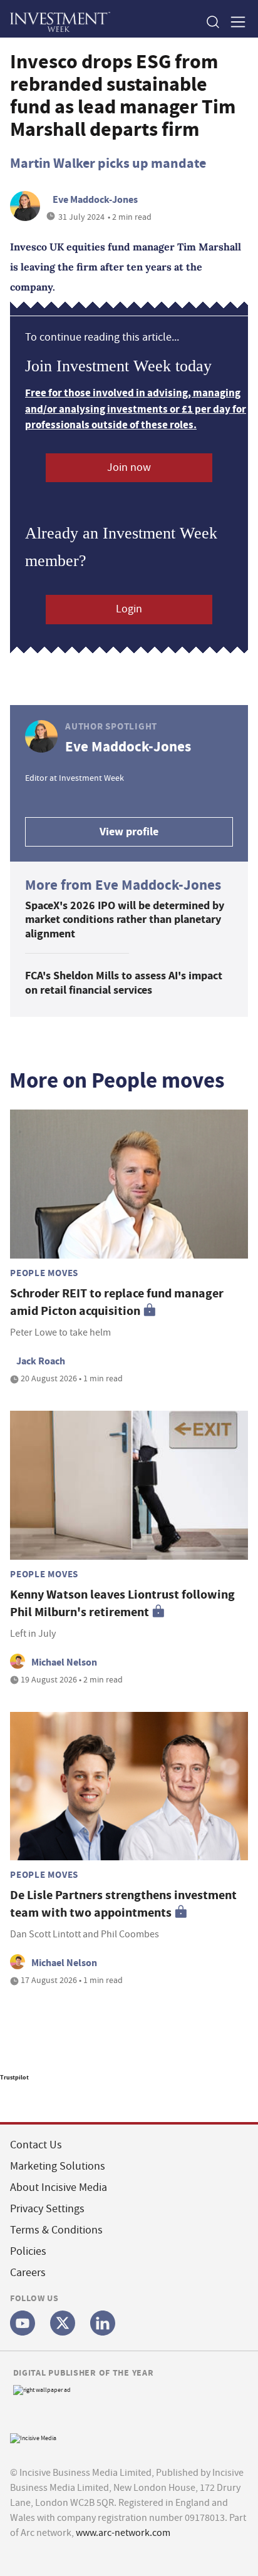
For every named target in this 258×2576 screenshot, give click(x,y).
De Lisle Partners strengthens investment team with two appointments (123, 1904)
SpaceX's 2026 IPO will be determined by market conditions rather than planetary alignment (125, 920)
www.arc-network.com (123, 2533)
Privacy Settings (47, 2209)
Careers (28, 2273)
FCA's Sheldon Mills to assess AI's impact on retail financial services (124, 983)
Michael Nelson (64, 1662)
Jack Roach (41, 1361)
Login (129, 609)
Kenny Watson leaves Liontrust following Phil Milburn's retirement (122, 1603)
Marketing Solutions (58, 2166)
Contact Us (36, 2145)
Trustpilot (14, 2077)
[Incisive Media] (33, 2437)
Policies (28, 2251)
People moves (44, 1273)
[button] (212, 22)
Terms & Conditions (56, 2230)
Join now (129, 467)
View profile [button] (129, 832)
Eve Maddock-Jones (95, 199)
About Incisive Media (59, 2187)
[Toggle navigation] (234, 22)
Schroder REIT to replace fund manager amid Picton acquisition (117, 1302)
